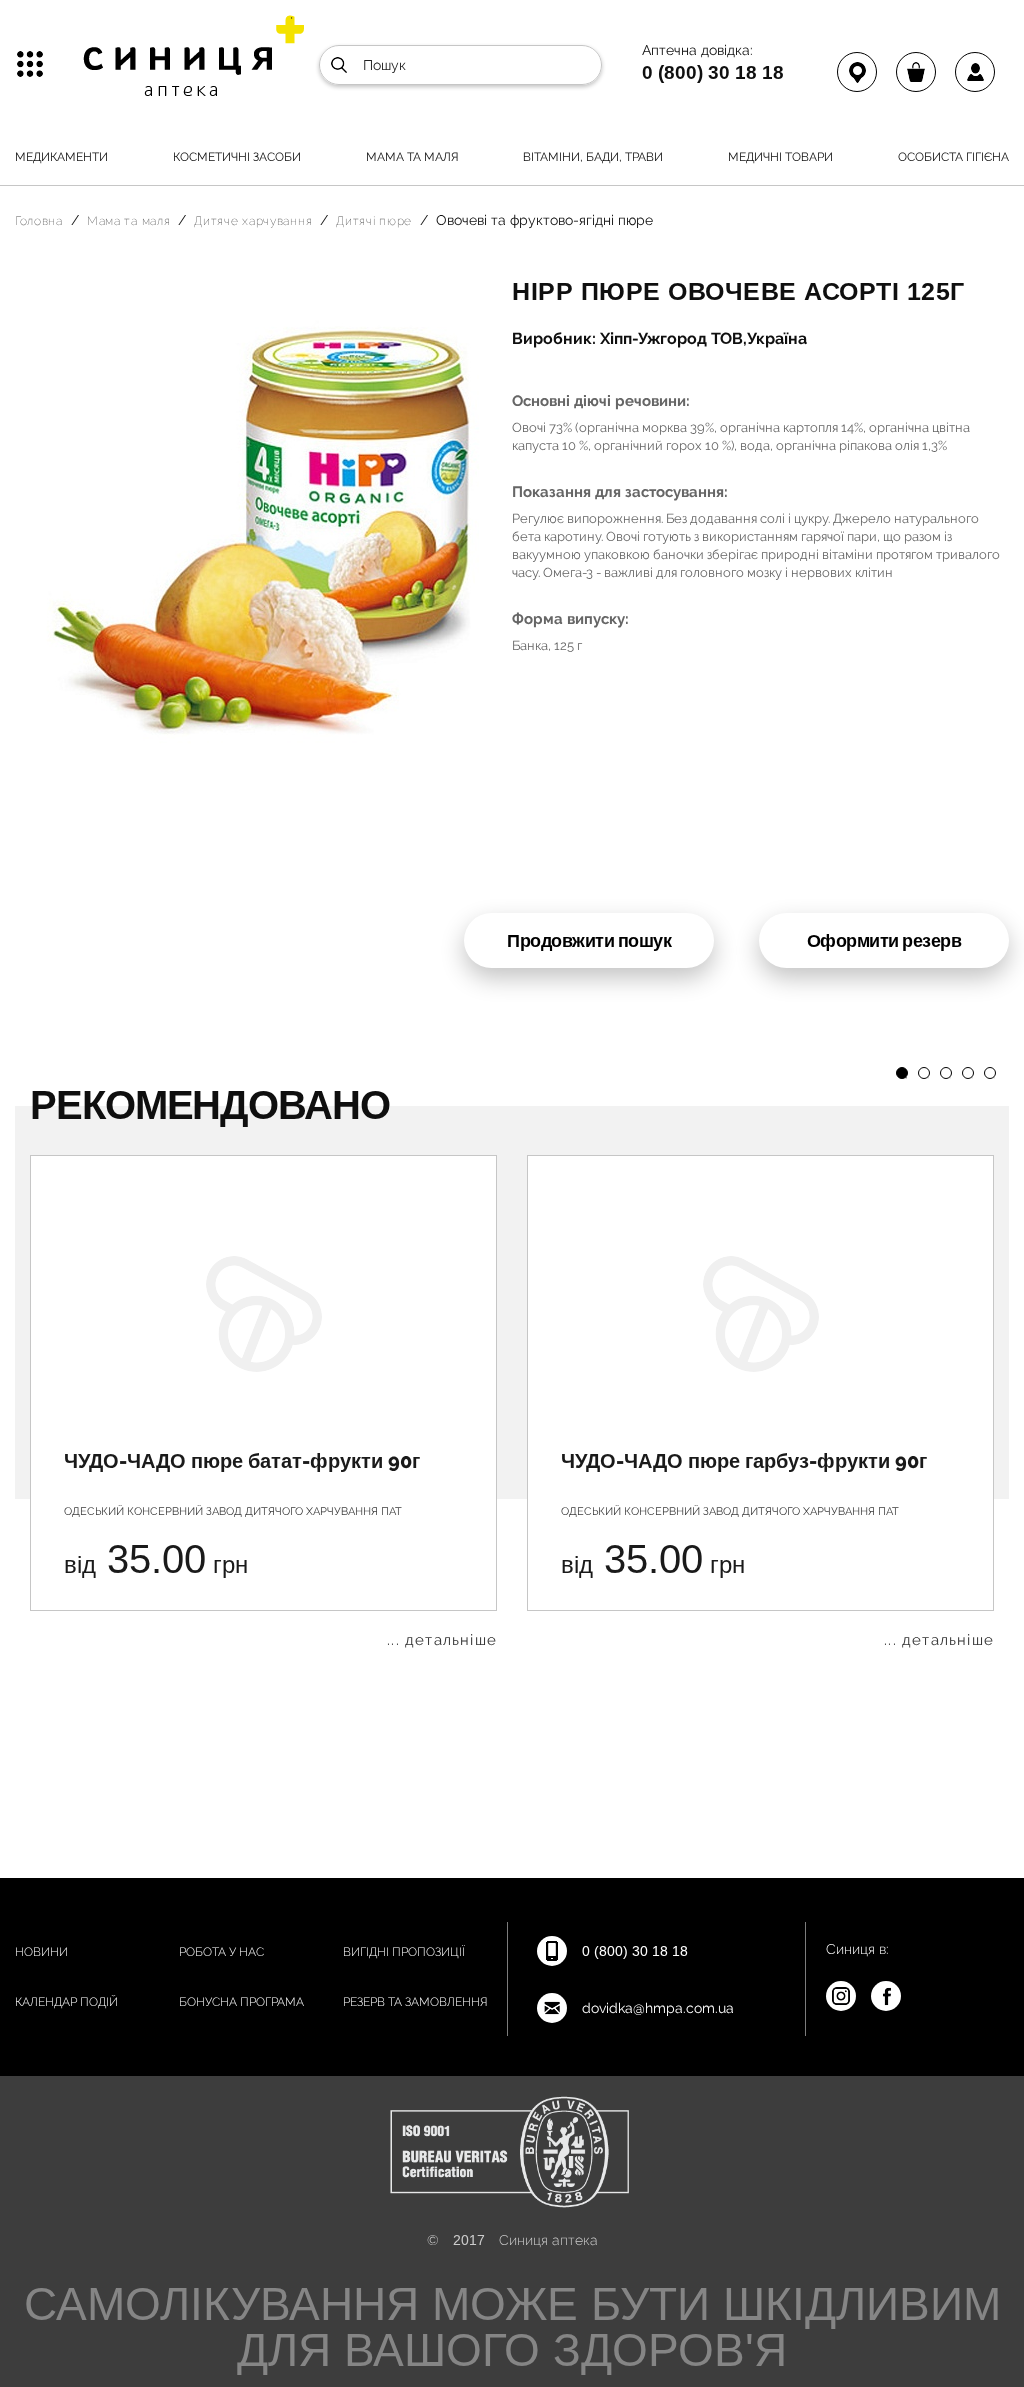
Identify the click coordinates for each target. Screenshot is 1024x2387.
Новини (41, 1952)
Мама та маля (412, 157)
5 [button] (990, 1073)
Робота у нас (221, 1952)
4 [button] (968, 1073)
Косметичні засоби (237, 157)
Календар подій (66, 2002)
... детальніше (442, 1640)
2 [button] (924, 1073)
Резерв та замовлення (415, 2002)
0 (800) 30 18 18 (713, 72)
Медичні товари (780, 157)
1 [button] (902, 1073)
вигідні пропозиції (404, 1952)
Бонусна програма (241, 2002)
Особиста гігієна (953, 157)
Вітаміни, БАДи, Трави (593, 157)
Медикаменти (61, 157)
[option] (263, 1401)
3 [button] (946, 1073)
